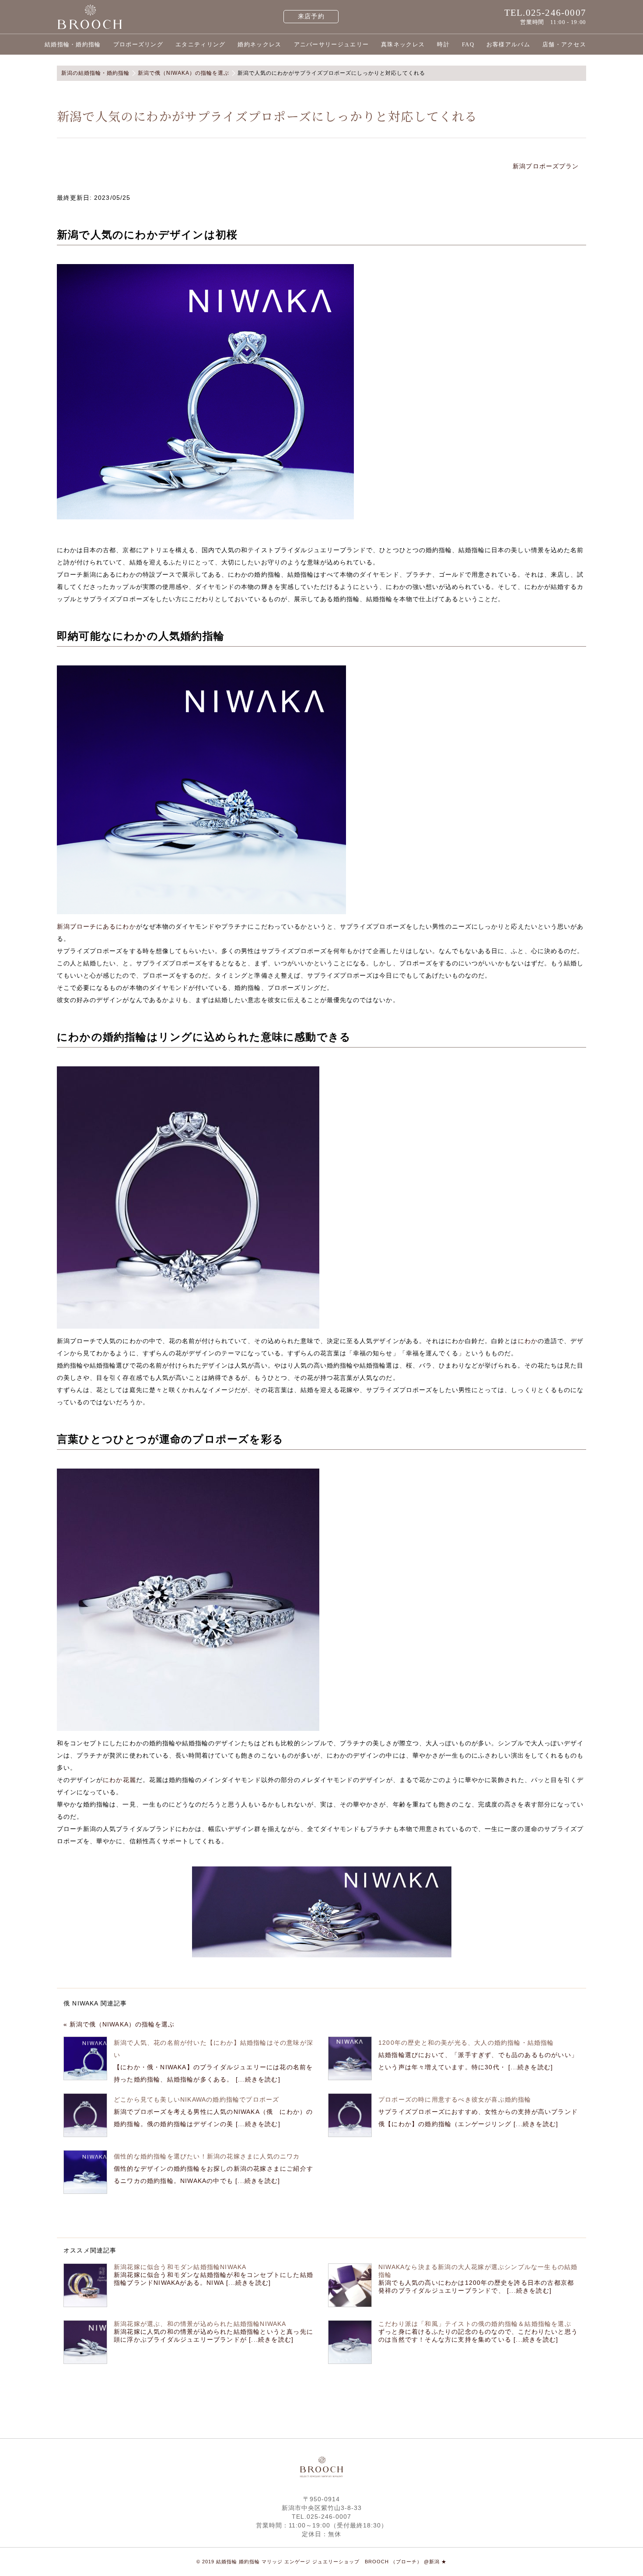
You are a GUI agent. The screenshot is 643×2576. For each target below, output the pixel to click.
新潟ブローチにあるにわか (96, 926)
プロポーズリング (138, 44)
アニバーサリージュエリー (332, 44)
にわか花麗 (119, 1780)
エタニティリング (200, 44)
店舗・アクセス (564, 44)
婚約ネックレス (259, 44)
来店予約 (311, 16)
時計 (443, 44)
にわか (528, 1341)
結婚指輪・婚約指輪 (73, 44)
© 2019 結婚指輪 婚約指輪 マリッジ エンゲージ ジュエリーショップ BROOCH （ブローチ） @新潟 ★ (321, 2562)
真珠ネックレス (403, 44)
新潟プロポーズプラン (547, 166)
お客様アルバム (508, 44)
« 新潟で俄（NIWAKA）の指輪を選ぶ (119, 2024)
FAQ (468, 44)
